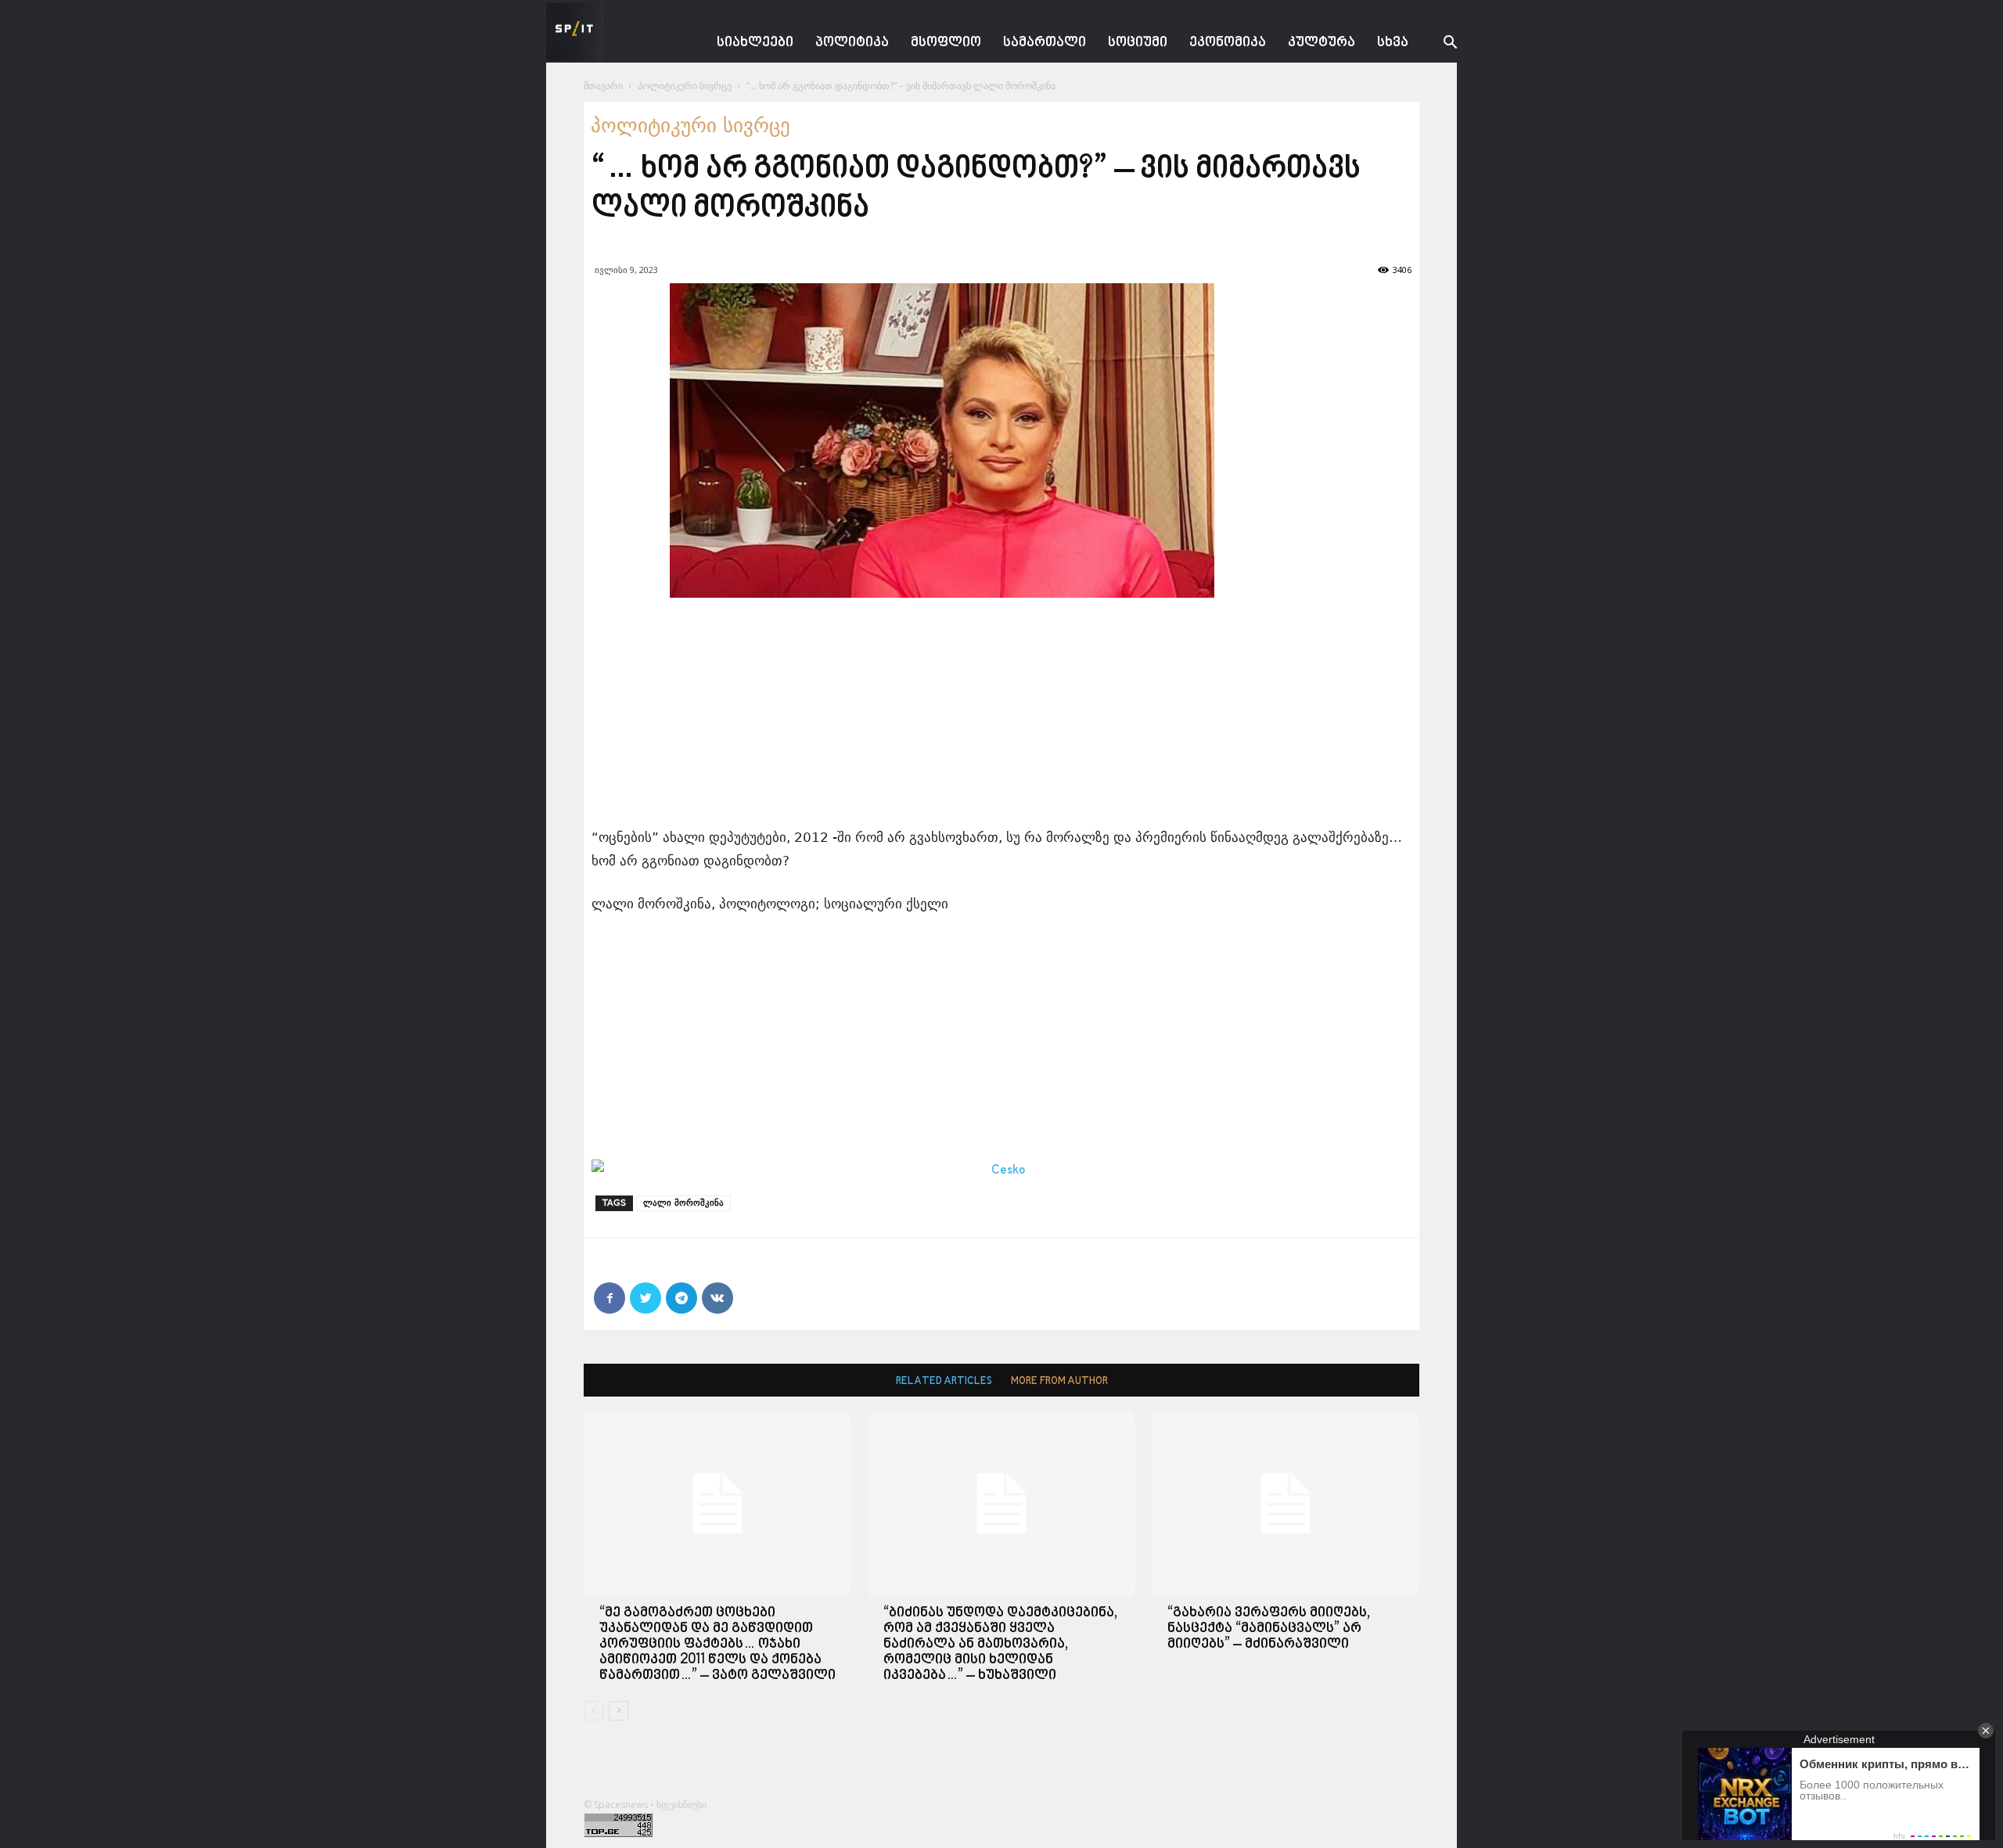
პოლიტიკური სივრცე (685, 86)
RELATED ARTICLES (944, 1381)
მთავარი (603, 86)
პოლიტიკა (852, 43)
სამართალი (1045, 43)
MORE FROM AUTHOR (1059, 1381)
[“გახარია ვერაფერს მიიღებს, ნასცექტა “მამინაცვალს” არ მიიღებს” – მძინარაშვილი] (1286, 1504)
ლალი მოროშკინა (683, 1203)
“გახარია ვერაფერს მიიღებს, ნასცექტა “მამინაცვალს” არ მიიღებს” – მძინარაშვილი (1269, 1629)
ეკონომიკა (1228, 43)
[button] (1438, 44)
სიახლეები (755, 43)
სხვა (1393, 43)
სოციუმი (1138, 43)
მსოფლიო (946, 43)
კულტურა (1322, 43)
